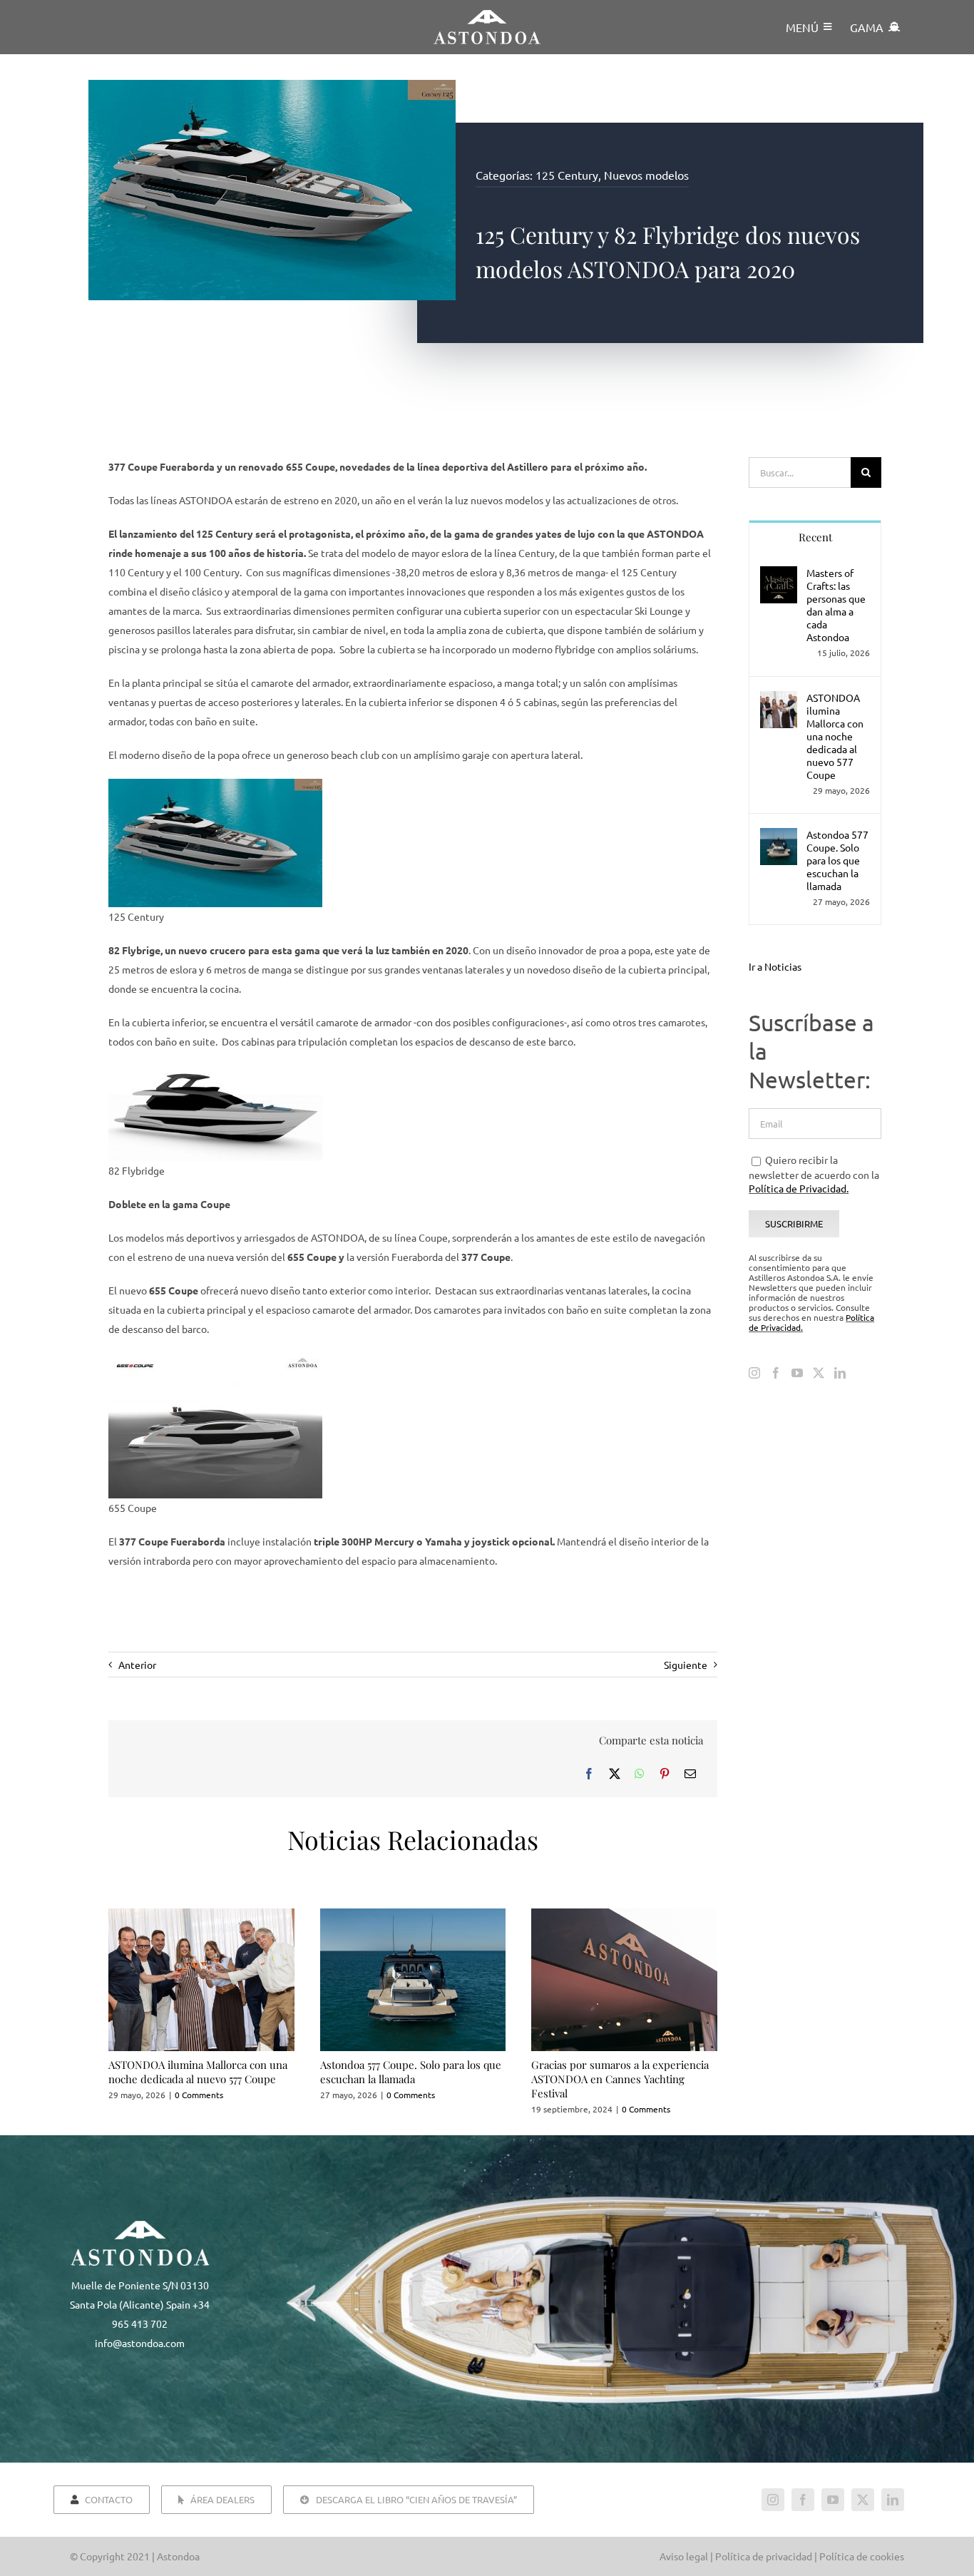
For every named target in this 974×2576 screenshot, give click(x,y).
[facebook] (803, 2500)
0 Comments (199, 2095)
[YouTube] (797, 1373)
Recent (815, 537)
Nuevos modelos (646, 175)
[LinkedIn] (840, 1373)
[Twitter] (819, 1373)
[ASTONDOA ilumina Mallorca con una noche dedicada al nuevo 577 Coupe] (779, 700)
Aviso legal (684, 2556)
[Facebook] (589, 1773)
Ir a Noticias (775, 966)
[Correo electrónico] (690, 1773)
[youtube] (833, 2500)
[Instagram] (754, 1373)
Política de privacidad (764, 2556)
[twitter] (863, 2500)
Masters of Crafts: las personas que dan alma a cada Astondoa (836, 605)
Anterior (137, 1665)
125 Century (567, 175)
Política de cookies (862, 2556)
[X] (615, 1773)
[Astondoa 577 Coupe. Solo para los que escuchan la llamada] (779, 837)
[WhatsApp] (640, 1773)
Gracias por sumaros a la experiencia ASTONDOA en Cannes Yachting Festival (620, 2079)
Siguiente (686, 1665)
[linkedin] (893, 2500)
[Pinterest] (665, 1773)
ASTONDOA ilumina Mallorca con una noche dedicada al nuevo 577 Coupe (198, 2072)
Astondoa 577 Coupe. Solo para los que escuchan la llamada (411, 2072)
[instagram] (773, 2500)
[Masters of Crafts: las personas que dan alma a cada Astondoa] (779, 576)
